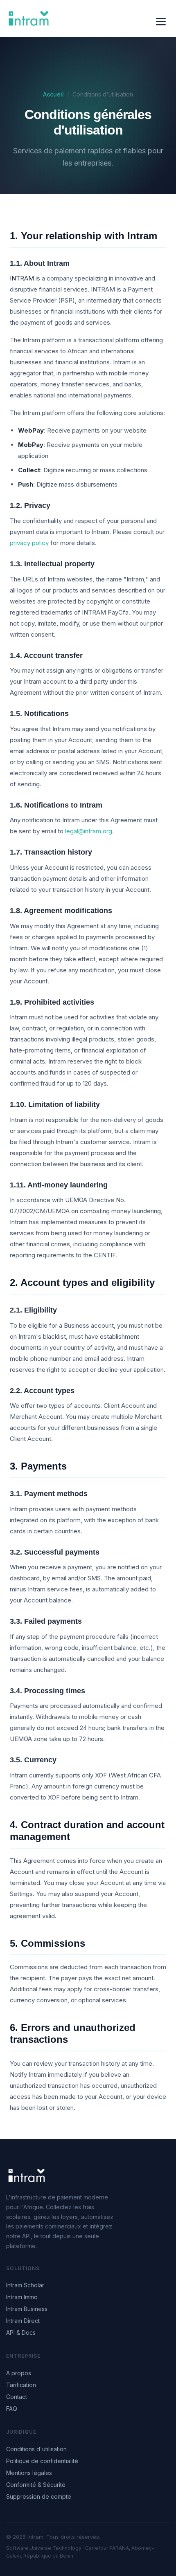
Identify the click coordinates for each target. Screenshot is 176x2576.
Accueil (53, 94)
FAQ (12, 2409)
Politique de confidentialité (42, 2461)
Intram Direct (23, 2321)
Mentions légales (29, 2473)
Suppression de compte (39, 2496)
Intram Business (27, 2309)
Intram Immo (22, 2297)
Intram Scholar (25, 2285)
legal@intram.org (89, 831)
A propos (19, 2373)
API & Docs (21, 2333)
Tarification (21, 2385)
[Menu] (161, 22)
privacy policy (29, 543)
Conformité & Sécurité (36, 2485)
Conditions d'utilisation (36, 2449)
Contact (17, 2397)
